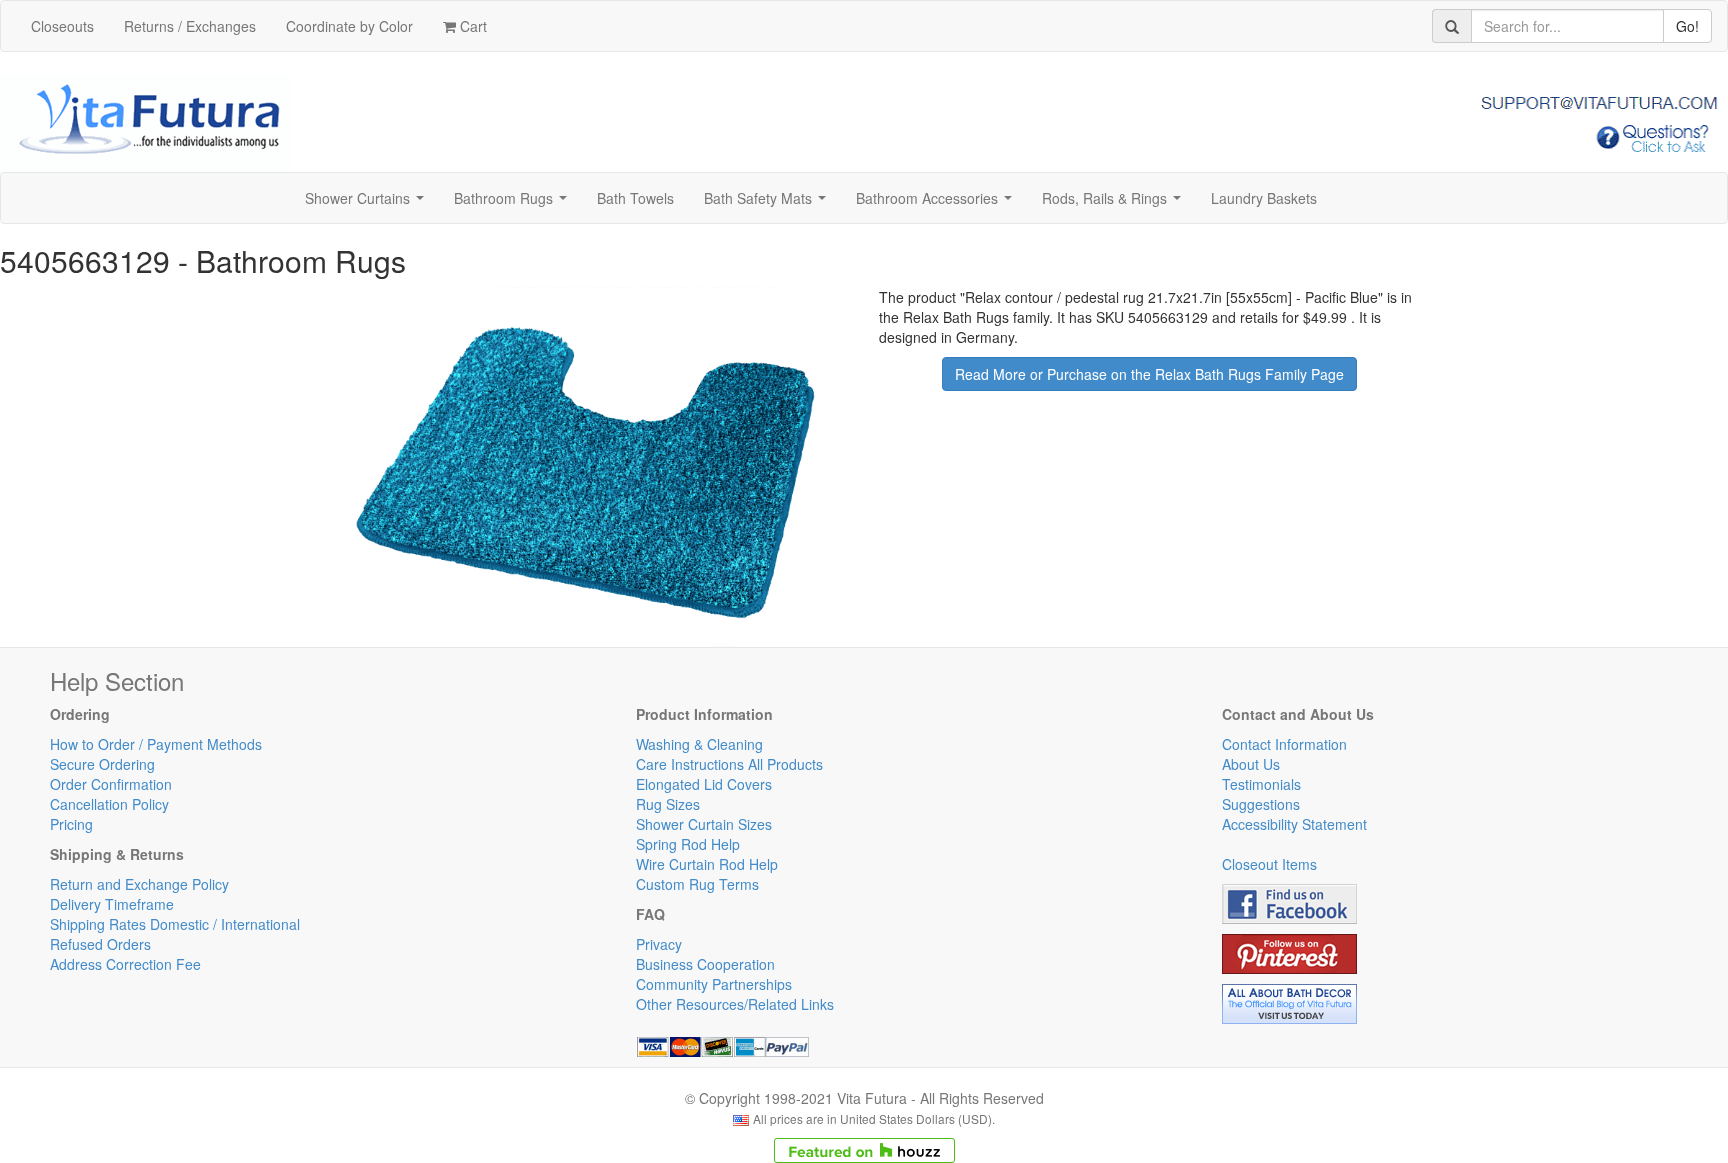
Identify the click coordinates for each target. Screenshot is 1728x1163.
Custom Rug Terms (697, 884)
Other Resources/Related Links (735, 1004)
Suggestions (1261, 804)
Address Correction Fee (125, 964)
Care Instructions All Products (729, 764)
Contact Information (1284, 744)
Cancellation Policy (109, 804)
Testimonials (1261, 784)
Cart (471, 26)
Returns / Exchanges (190, 26)
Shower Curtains (368, 204)
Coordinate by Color (349, 26)
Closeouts (62, 26)
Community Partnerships (714, 984)
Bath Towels (635, 198)
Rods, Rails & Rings (1115, 204)
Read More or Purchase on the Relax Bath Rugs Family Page (1149, 374)
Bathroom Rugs (514, 204)
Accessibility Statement (1294, 824)
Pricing (71, 824)
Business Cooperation (705, 964)
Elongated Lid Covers (704, 784)
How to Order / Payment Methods (156, 744)
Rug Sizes (668, 804)
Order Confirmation (111, 784)
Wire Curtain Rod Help (707, 864)
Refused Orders (100, 944)
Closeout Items (1269, 864)
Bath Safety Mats (769, 204)
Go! (1687, 26)
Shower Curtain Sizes (704, 824)
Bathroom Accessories (938, 204)
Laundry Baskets (1264, 198)
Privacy (659, 944)
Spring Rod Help (688, 844)
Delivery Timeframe (112, 904)
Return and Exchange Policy (139, 884)
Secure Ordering (102, 764)
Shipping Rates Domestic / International (175, 924)
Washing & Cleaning (699, 744)
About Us (1251, 764)
